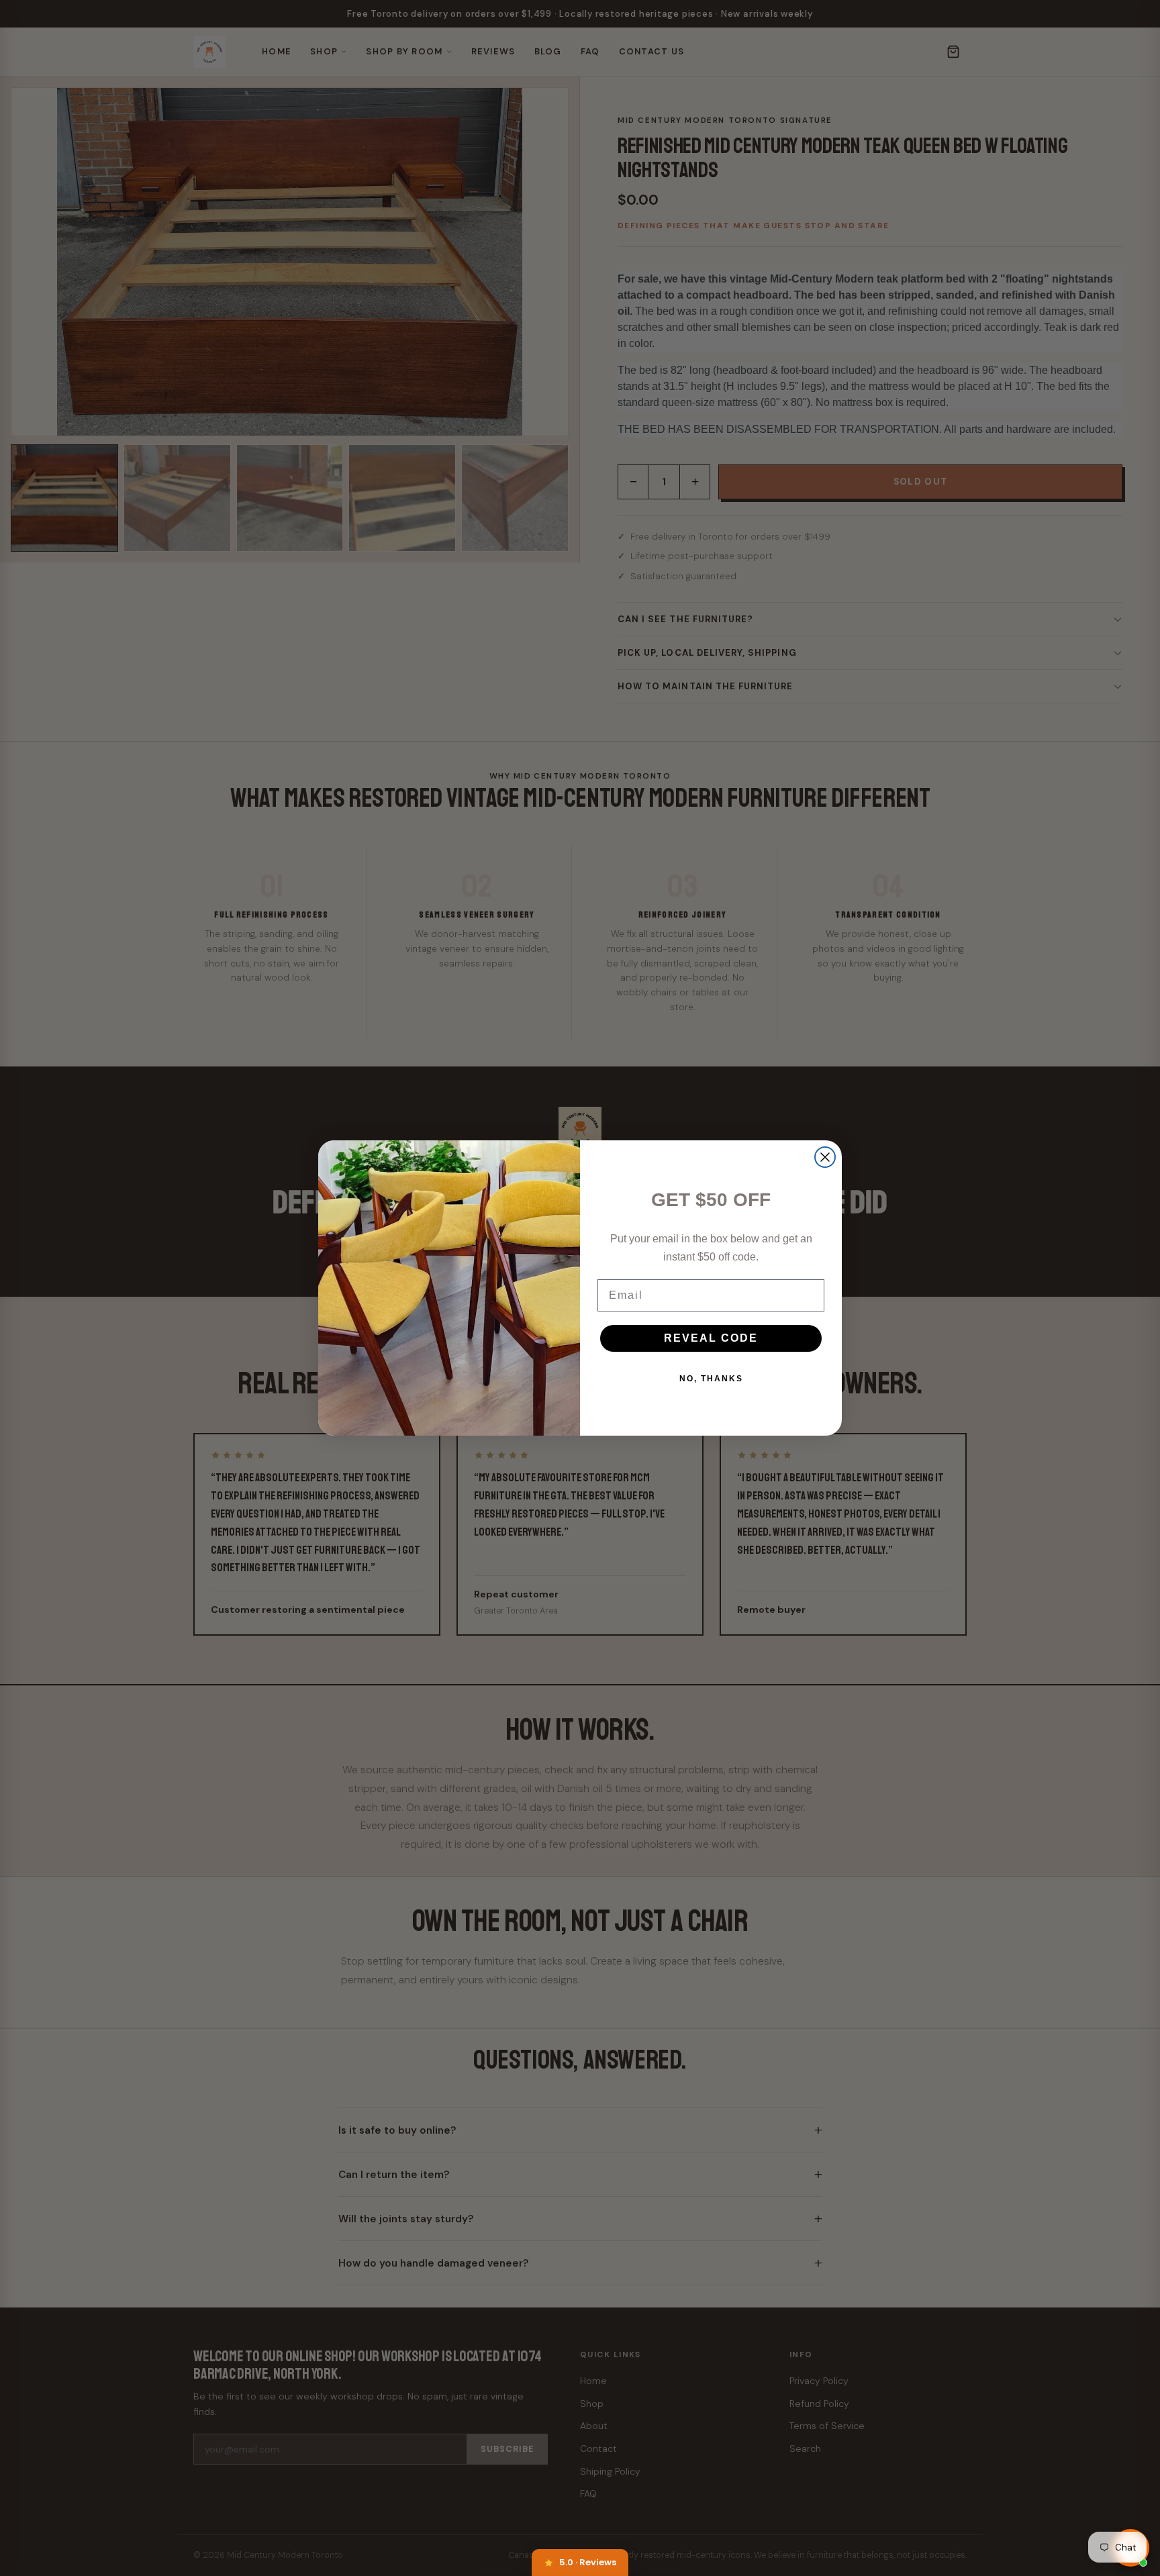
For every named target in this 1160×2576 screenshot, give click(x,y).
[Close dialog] (825, 1157)
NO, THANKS (711, 1379)
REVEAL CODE (711, 1338)
